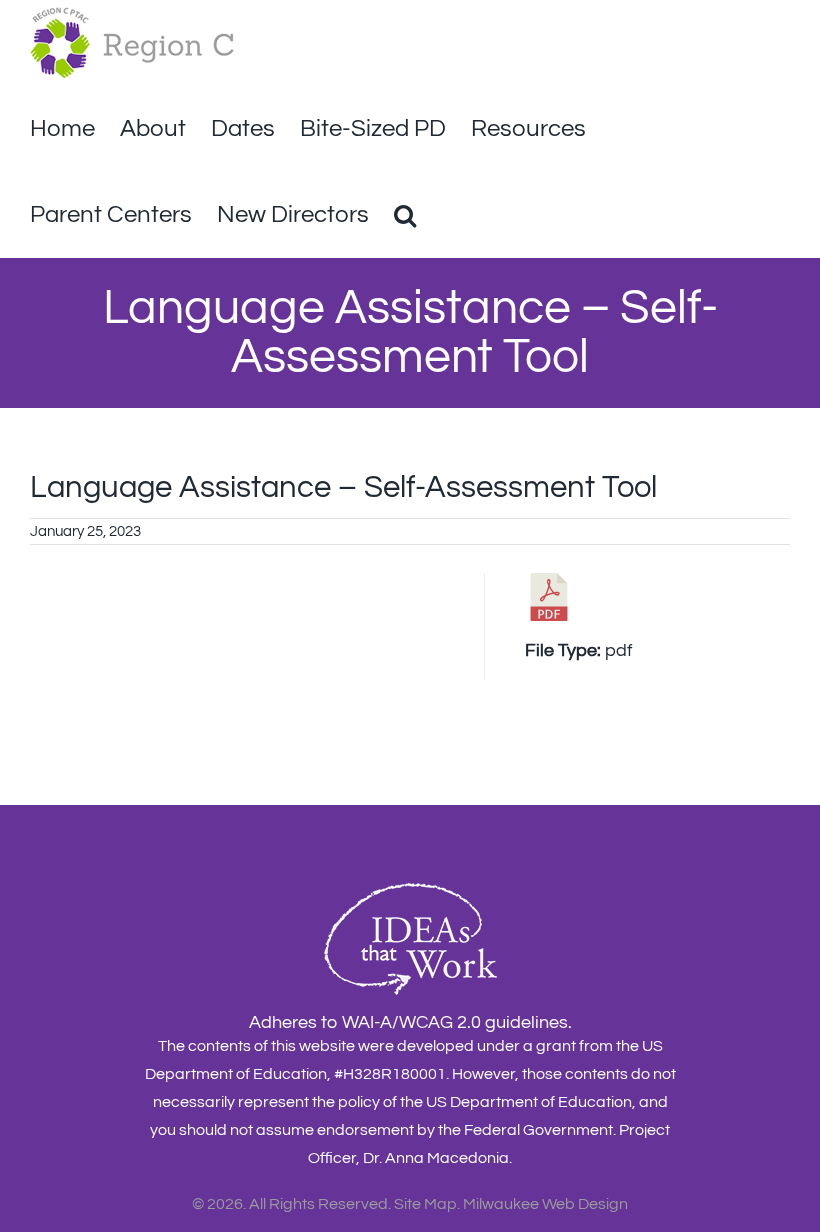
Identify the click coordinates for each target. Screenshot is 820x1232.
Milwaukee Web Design (545, 1204)
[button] (405, 215)
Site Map (425, 1204)
